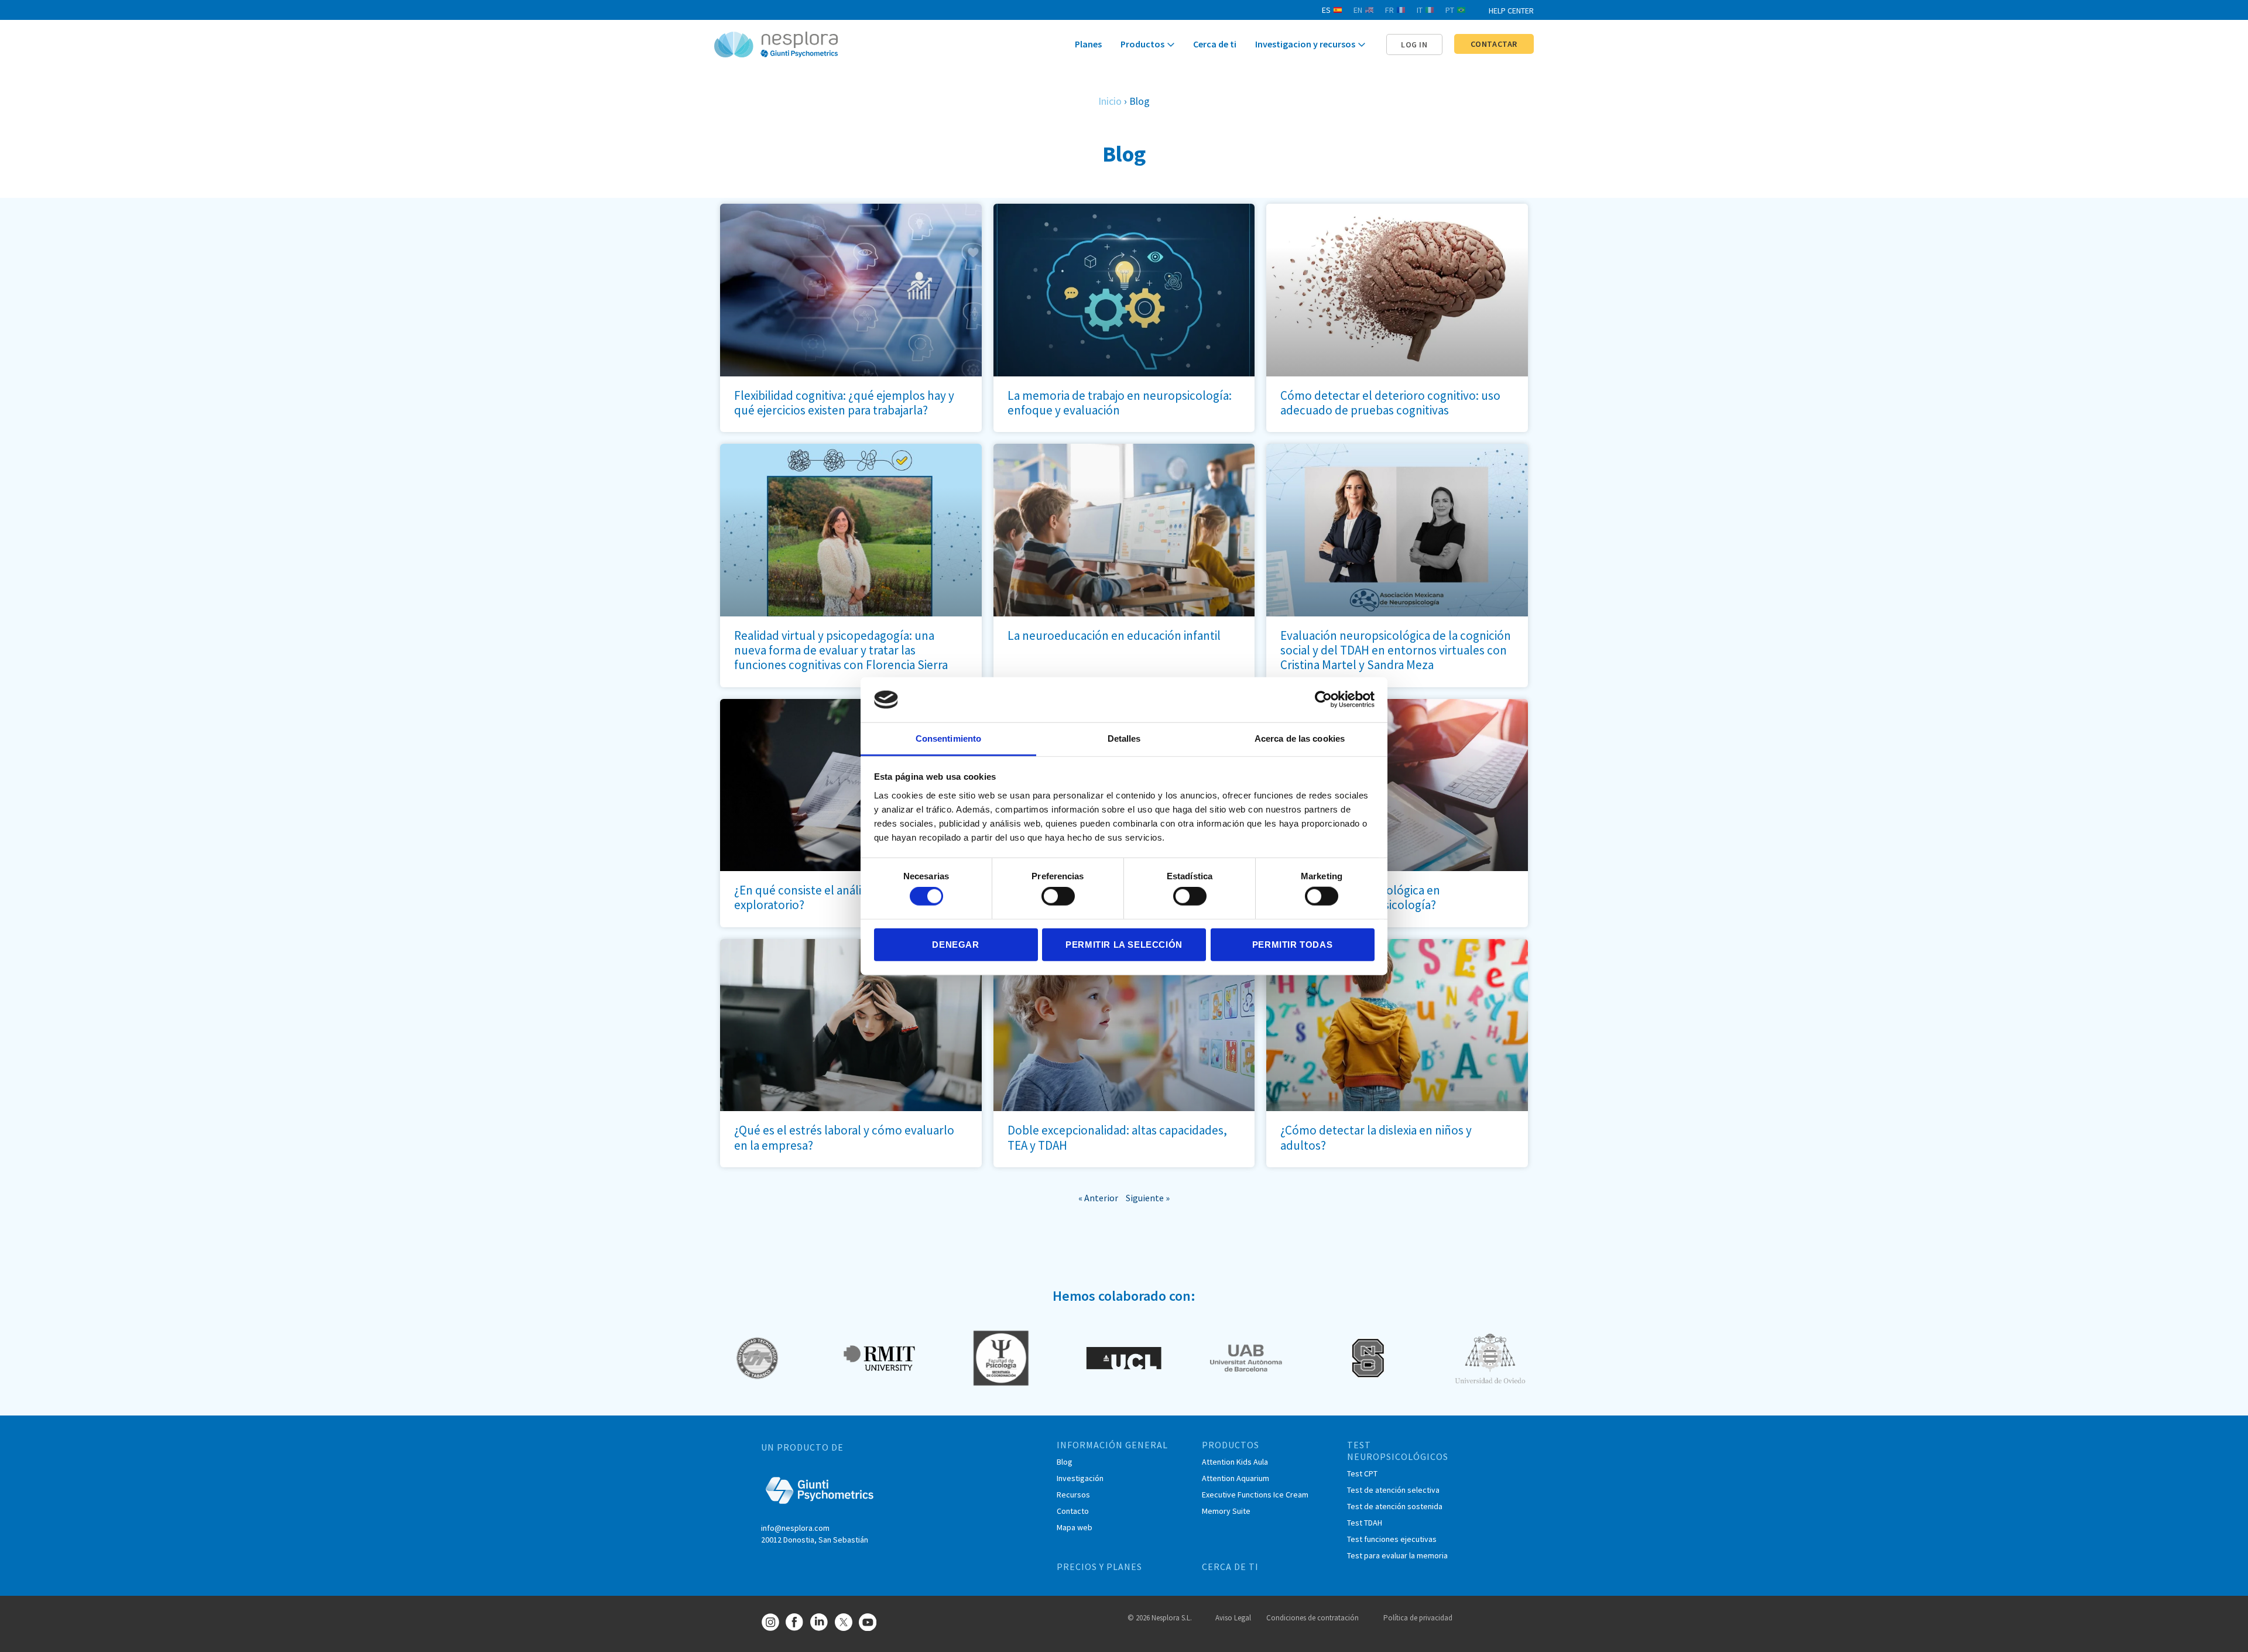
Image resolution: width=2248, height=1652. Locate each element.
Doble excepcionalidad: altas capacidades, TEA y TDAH (1117, 1137)
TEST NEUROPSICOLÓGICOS (1398, 1451)
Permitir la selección (1124, 944)
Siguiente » (1148, 1198)
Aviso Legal (1233, 1618)
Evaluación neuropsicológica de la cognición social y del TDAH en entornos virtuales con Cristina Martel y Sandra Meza (1396, 650)
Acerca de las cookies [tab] (1300, 738)
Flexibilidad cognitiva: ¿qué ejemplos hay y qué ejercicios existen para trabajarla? (844, 403)
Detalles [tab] (1124, 738)
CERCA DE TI (1230, 1567)
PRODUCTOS (1231, 1445)
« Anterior (1098, 1198)
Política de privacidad (1418, 1618)
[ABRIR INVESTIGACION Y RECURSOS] (1362, 45)
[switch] (1058, 896)
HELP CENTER (1511, 11)
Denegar (955, 944)
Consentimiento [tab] (948, 738)
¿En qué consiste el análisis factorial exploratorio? (827, 897)
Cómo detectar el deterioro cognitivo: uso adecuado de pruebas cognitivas (1390, 403)
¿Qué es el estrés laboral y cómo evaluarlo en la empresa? (844, 1137)
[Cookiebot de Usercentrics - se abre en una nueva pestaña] (1323, 700)
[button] (1414, 44)
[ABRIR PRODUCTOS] (1171, 45)
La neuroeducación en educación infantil (1114, 635)
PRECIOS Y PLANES (1099, 1567)
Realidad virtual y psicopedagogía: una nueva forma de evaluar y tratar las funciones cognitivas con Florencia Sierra (841, 650)
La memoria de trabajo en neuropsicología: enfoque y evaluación (1120, 403)
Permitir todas (1292, 944)
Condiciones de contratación (1313, 1618)
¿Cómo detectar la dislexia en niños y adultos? (1376, 1137)
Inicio (1110, 101)
